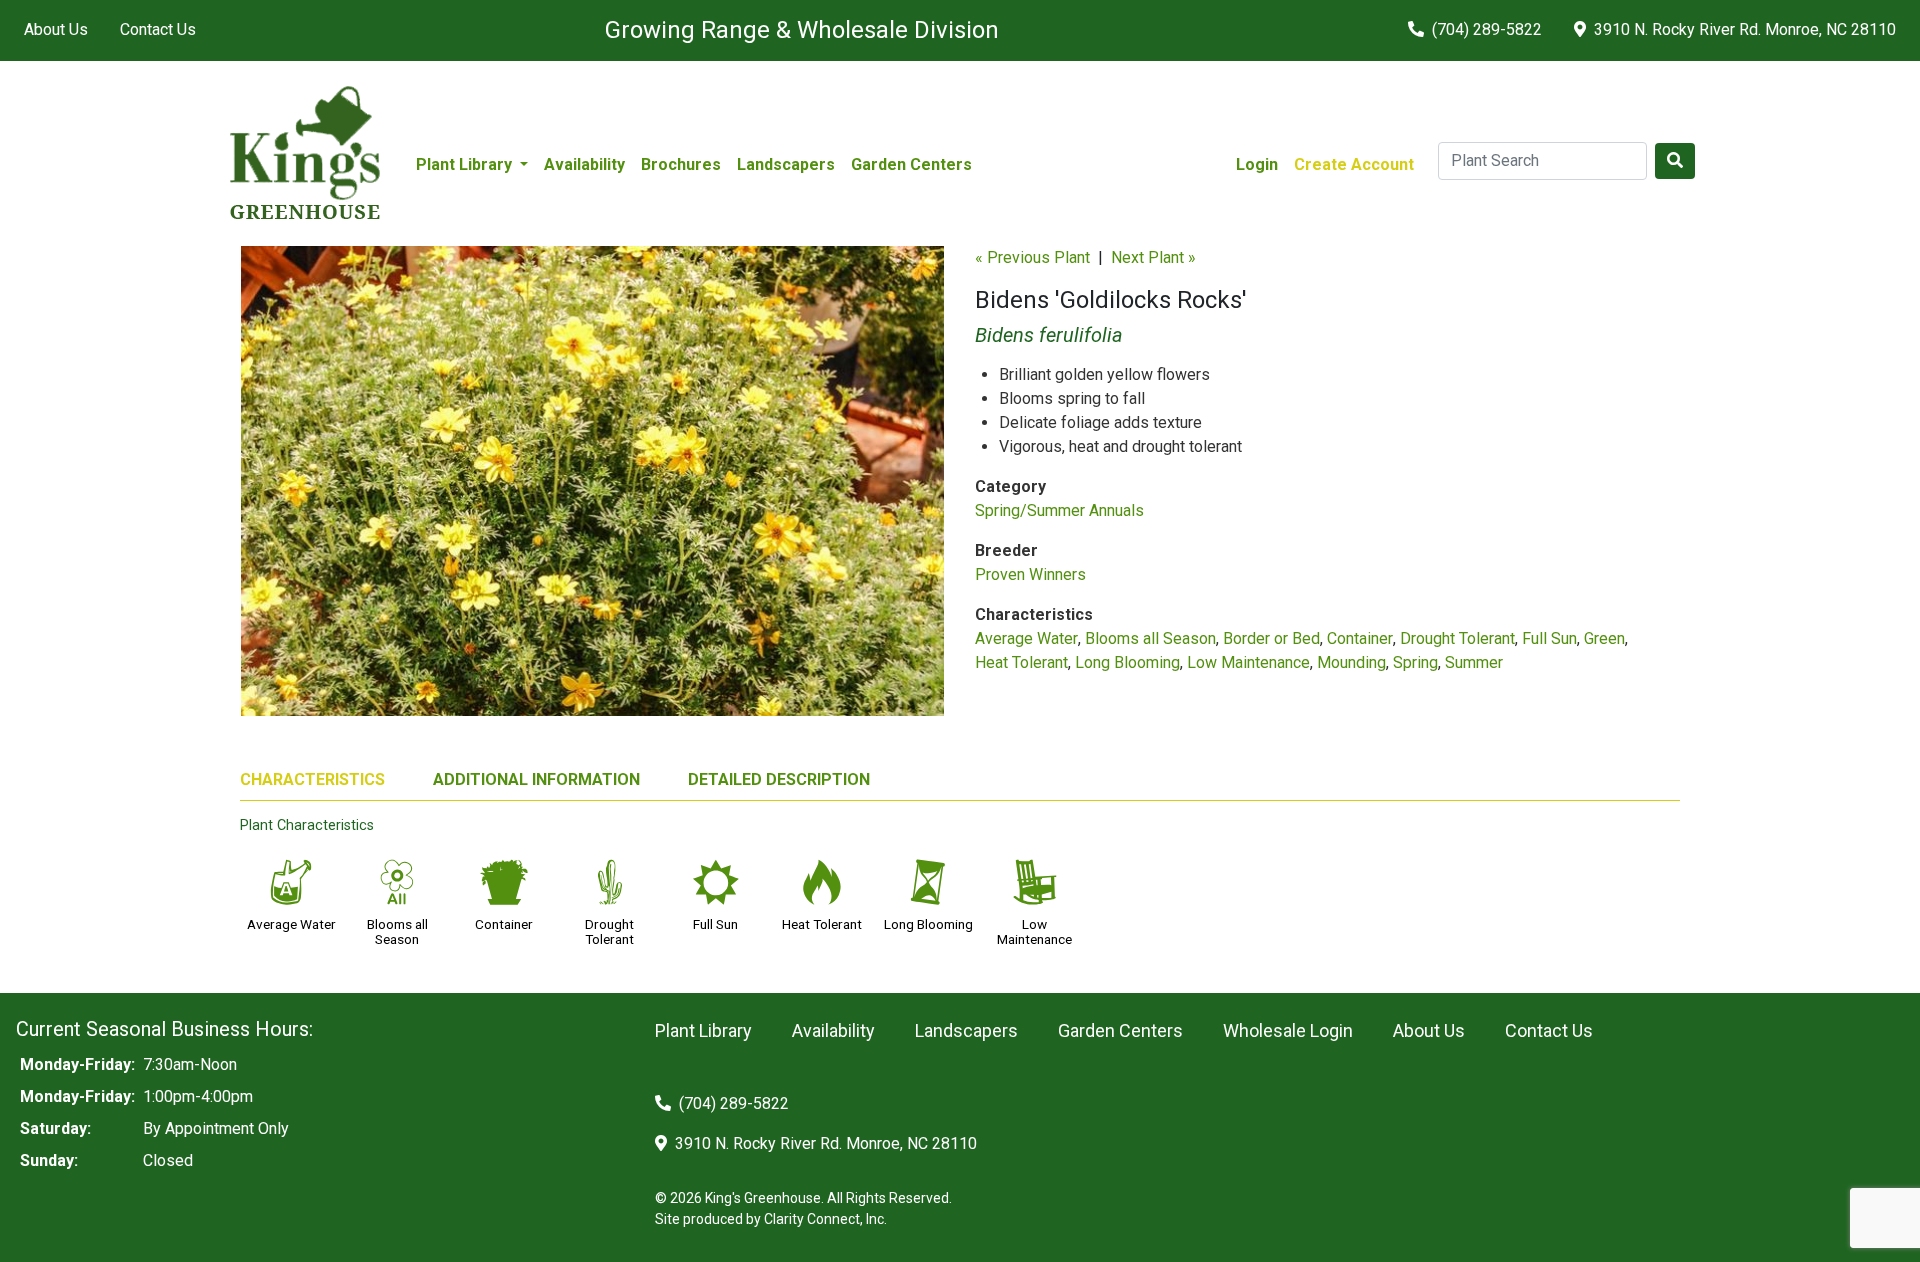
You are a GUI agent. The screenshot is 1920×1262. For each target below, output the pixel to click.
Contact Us (158, 29)
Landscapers (786, 164)
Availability (584, 164)
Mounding (1351, 662)
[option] (592, 489)
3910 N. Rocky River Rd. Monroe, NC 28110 (1743, 29)
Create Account (1354, 164)
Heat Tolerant (1021, 662)
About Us (56, 29)
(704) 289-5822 (1485, 29)
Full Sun (1549, 638)
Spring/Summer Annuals (1059, 510)
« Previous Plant (1032, 257)
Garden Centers (911, 164)
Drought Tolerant (1457, 638)
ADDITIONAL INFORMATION (536, 779)
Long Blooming (1127, 662)
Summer (1474, 662)
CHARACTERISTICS (312, 779)
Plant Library (703, 1030)
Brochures (681, 164)
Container (1360, 638)
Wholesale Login (1288, 1030)
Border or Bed (1271, 638)
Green (1604, 638)
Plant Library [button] (466, 164)
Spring (1415, 662)
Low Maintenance (1248, 662)
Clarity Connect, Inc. (825, 1219)
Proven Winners (1030, 574)
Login (1257, 164)
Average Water (1026, 638)
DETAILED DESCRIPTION (779, 779)
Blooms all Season (1150, 638)
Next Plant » (1153, 257)
